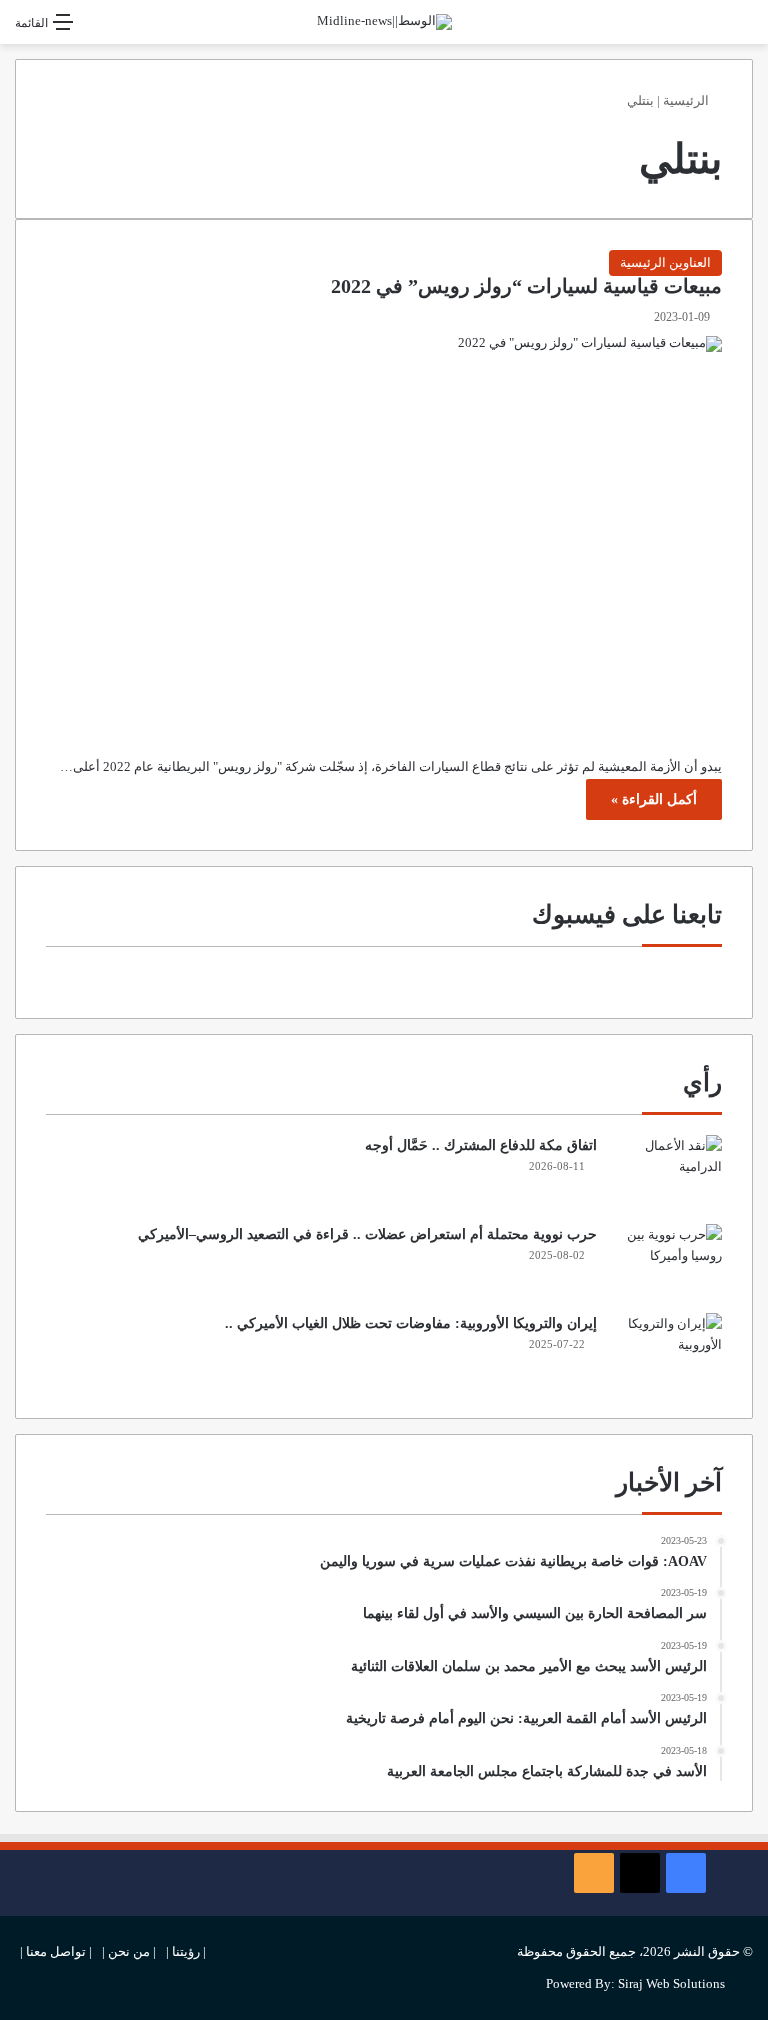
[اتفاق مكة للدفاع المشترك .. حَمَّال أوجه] (667, 1172)
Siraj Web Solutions (671, 1983)
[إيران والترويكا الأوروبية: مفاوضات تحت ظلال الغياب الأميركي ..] (667, 1350)
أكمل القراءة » (654, 799)
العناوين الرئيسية (665, 262)
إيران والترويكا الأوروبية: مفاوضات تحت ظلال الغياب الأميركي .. (411, 1323)
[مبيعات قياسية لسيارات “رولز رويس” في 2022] (384, 531)
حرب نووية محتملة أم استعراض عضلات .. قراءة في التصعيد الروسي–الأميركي (367, 1234)
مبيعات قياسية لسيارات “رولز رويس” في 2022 (526, 286)
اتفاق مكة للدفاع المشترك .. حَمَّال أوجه (481, 1145)
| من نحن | (129, 1951)
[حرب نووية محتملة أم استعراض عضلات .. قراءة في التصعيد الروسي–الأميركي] (667, 1261)
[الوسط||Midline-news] (384, 22)
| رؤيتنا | (186, 1951)
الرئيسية (687, 100)
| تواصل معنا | (56, 1951)
